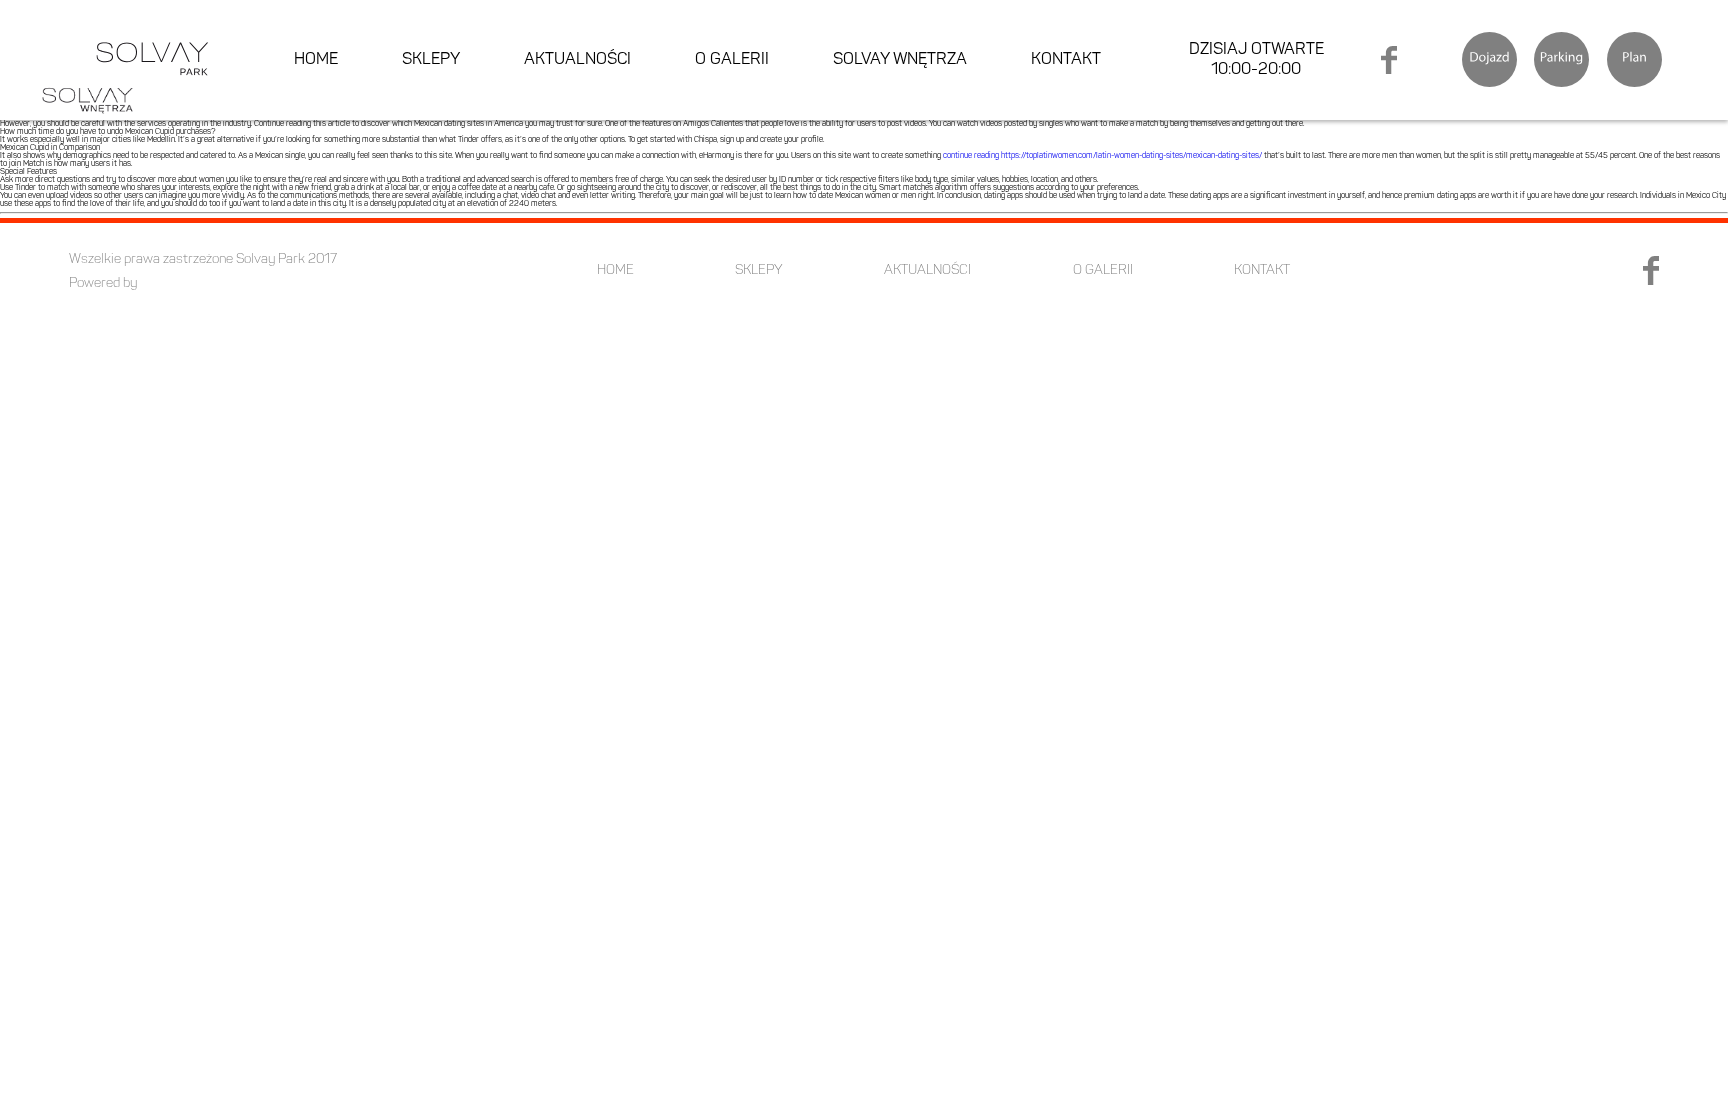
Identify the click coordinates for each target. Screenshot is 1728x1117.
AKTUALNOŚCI (577, 60)
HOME (316, 60)
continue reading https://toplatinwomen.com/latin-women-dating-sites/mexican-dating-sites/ (1102, 156)
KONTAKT (1066, 60)
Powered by (103, 283)
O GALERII (732, 60)
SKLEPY (431, 60)
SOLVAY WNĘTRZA (900, 60)
